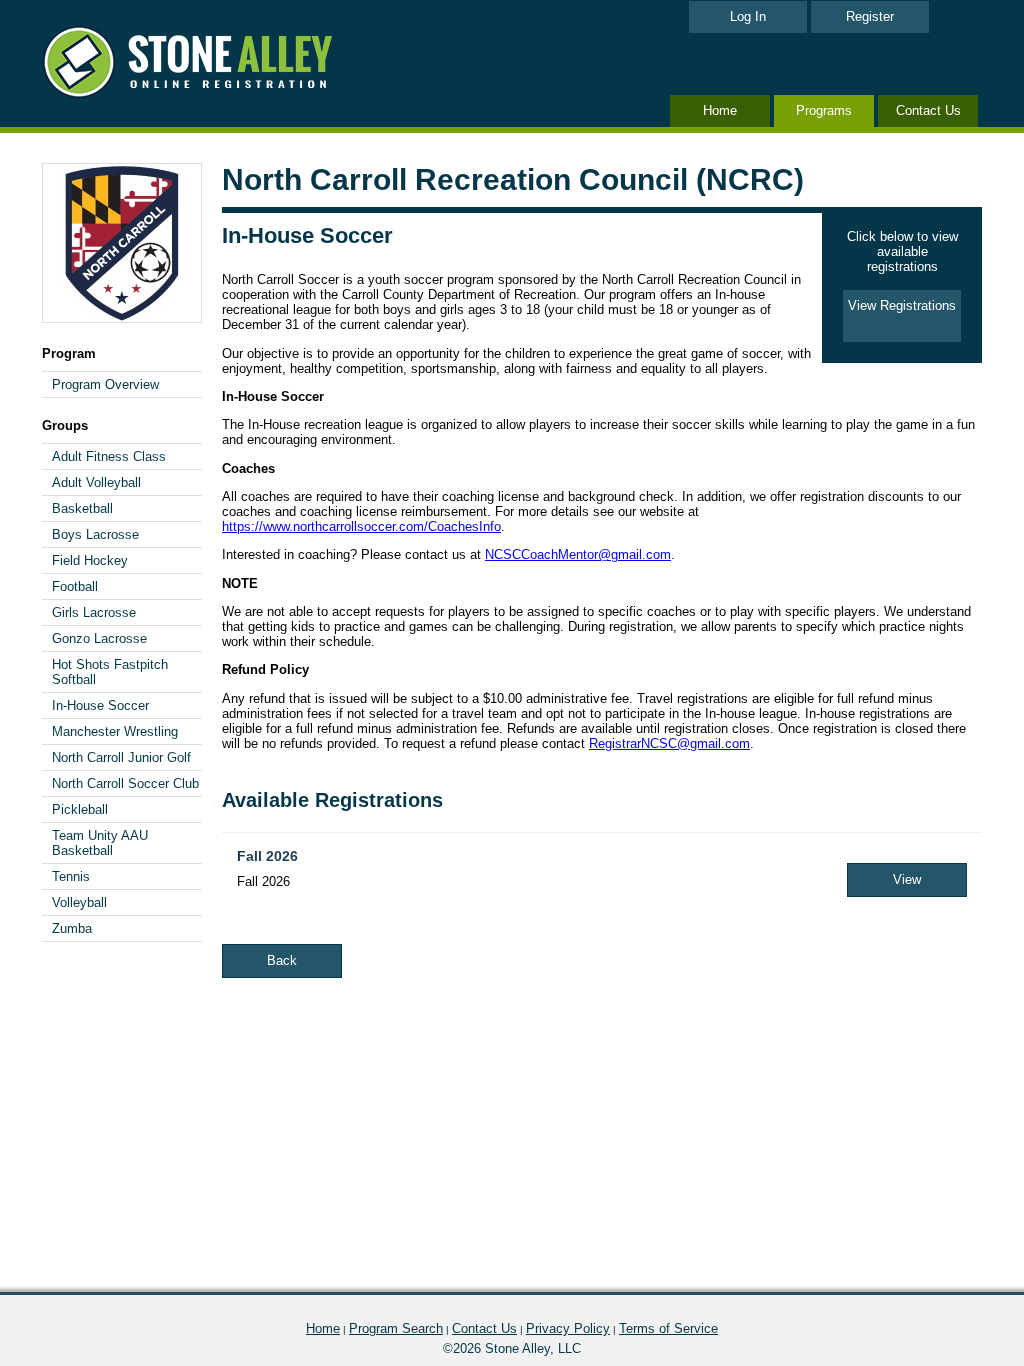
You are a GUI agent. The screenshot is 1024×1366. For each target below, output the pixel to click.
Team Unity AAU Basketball (100, 843)
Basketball (82, 508)
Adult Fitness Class (109, 456)
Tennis (71, 876)
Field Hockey (90, 560)
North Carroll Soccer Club (125, 783)
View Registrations (902, 305)
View (907, 879)
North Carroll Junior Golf (121, 757)
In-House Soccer (100, 705)
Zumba (72, 928)
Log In (748, 16)
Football (75, 586)
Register (870, 16)
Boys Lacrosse (95, 534)
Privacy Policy (568, 1328)
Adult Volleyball (96, 482)
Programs (824, 110)
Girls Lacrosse (94, 612)
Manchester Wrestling (115, 731)
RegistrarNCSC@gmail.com (669, 743)
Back (282, 960)
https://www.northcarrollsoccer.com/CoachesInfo (361, 526)
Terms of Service (668, 1328)
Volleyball (79, 902)
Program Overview (105, 384)
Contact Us (928, 110)
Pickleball (80, 809)
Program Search (396, 1328)
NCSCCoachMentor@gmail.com (578, 554)
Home (720, 110)
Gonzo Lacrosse (99, 638)
